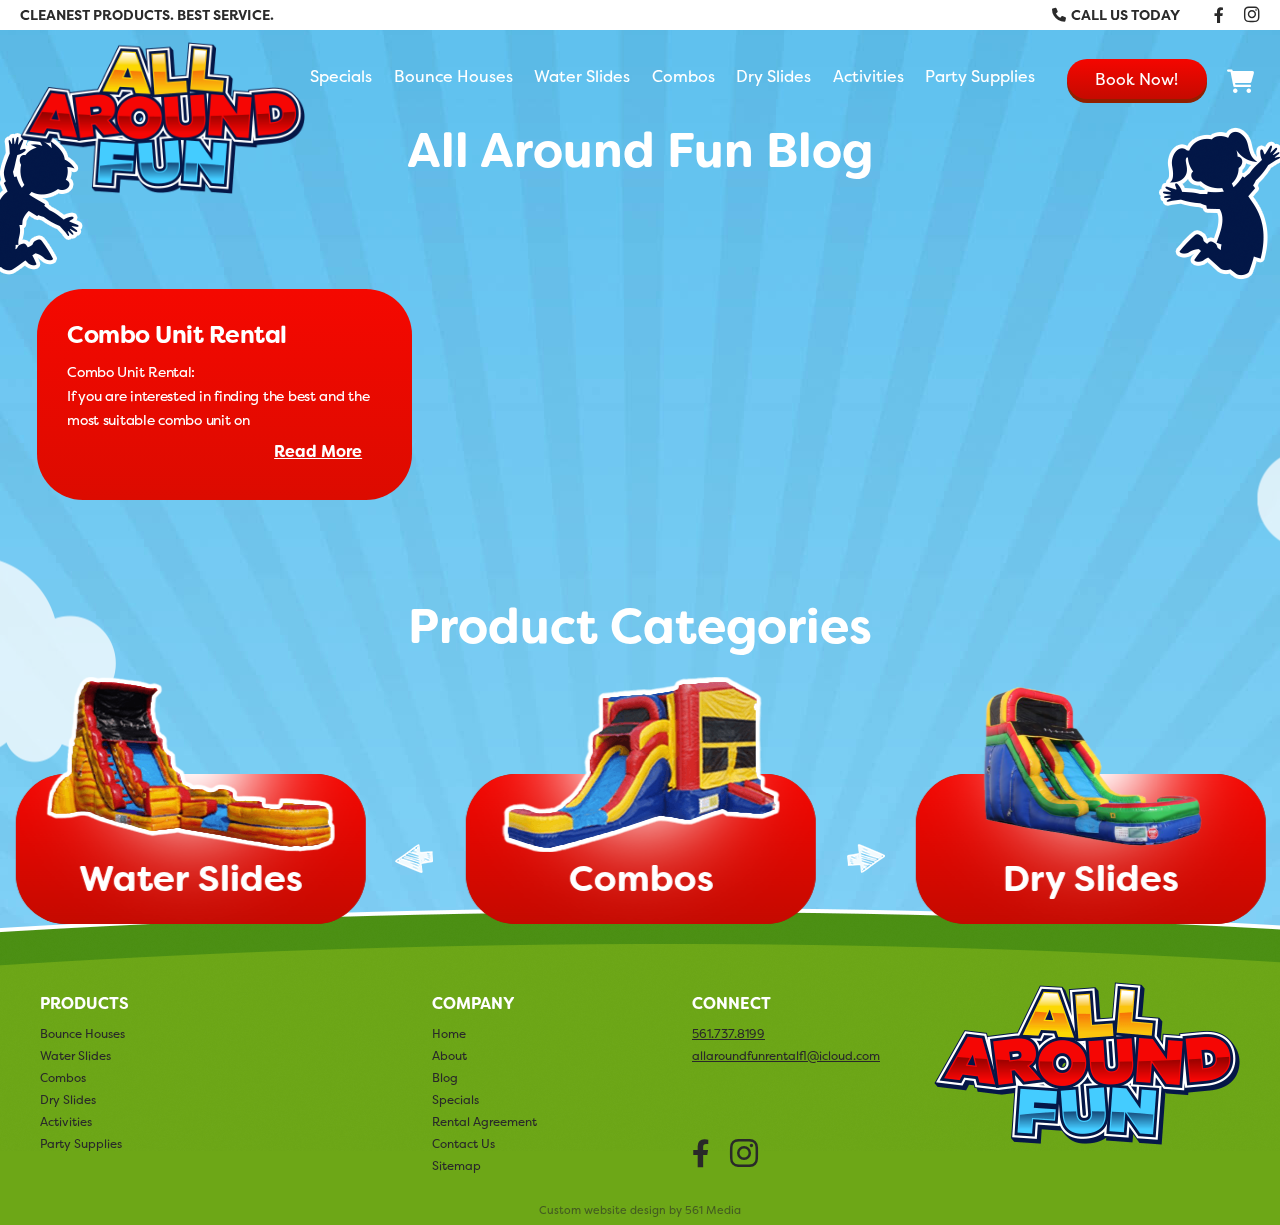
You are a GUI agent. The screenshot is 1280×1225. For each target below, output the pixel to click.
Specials (341, 76)
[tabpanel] (640, 804)
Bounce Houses (453, 76)
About (449, 1055)
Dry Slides (773, 76)
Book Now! (1136, 79)
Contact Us (463, 1143)
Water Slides (582, 76)
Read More (318, 451)
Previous (414, 858)
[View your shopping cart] (1241, 82)
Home (449, 1033)
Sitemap (456, 1165)
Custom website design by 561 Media (640, 1210)
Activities (868, 76)
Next (866, 858)
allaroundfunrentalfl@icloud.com (786, 1056)
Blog (445, 1077)
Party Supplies (980, 76)
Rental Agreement (484, 1121)
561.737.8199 (728, 1034)
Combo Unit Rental (177, 335)
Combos (683, 76)
